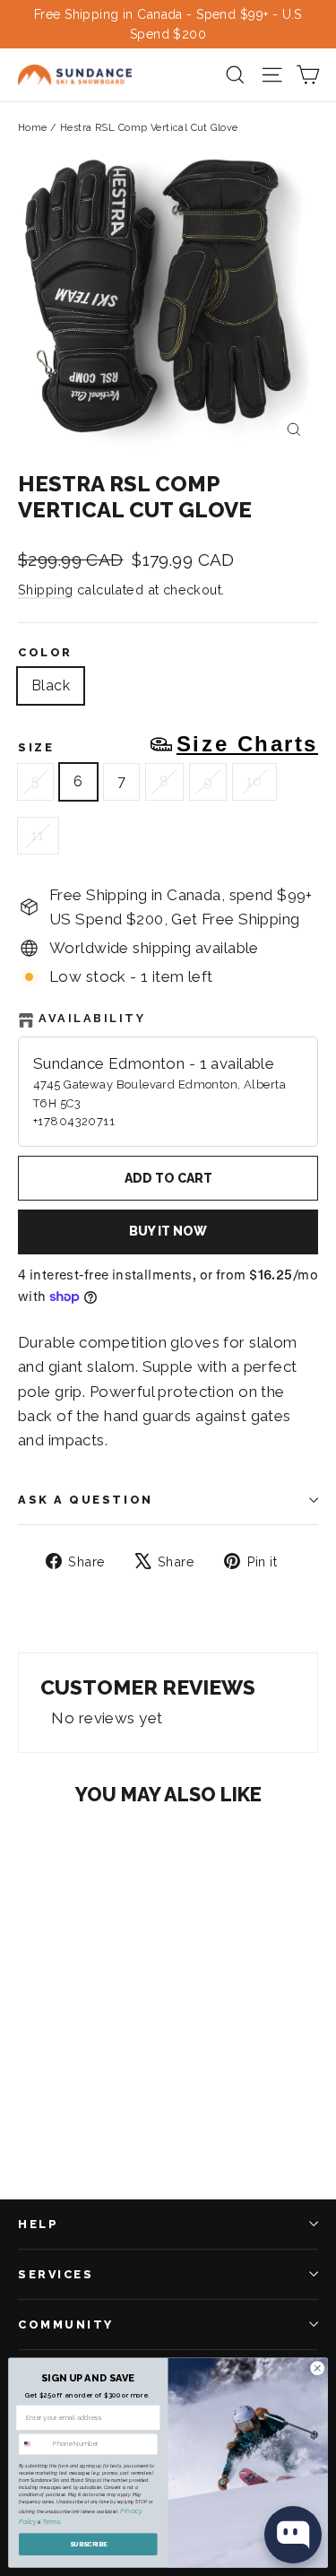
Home (33, 128)
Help (38, 2224)
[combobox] (34, 2444)
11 (38, 835)
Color (45, 652)
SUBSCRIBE (89, 2544)
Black (51, 685)
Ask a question (86, 1500)
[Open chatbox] (293, 2535)
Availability (92, 1018)
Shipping (45, 590)
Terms (51, 2522)
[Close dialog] (317, 2368)
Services (56, 2274)
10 (254, 781)
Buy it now (168, 1231)
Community (66, 2324)
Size (168, 744)
